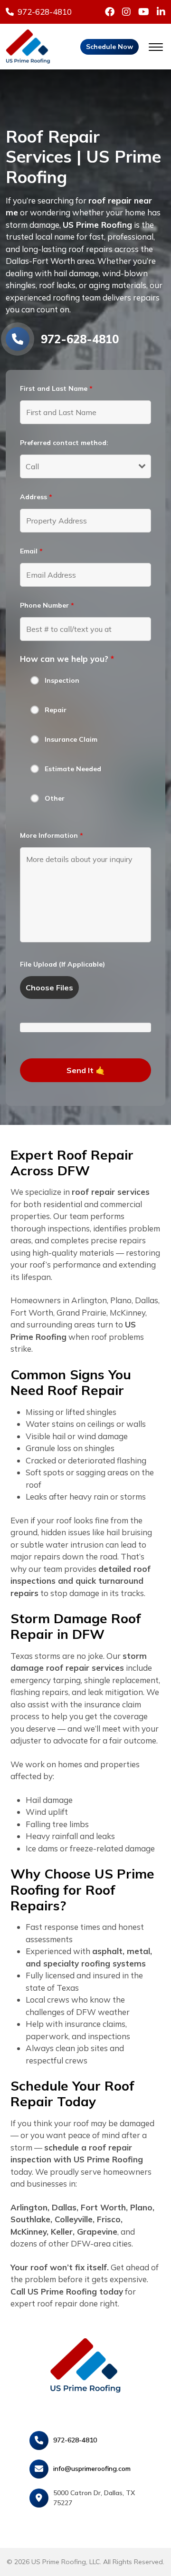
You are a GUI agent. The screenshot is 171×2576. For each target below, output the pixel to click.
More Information (52, 835)
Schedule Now (109, 47)
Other (55, 798)
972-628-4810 (75, 2440)
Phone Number (47, 605)
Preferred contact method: (64, 443)
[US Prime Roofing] (28, 45)
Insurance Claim (71, 739)
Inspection (62, 680)
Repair (56, 710)
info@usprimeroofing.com (92, 2469)
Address (36, 497)
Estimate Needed (73, 769)
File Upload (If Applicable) (62, 964)
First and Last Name (56, 388)
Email (31, 551)
